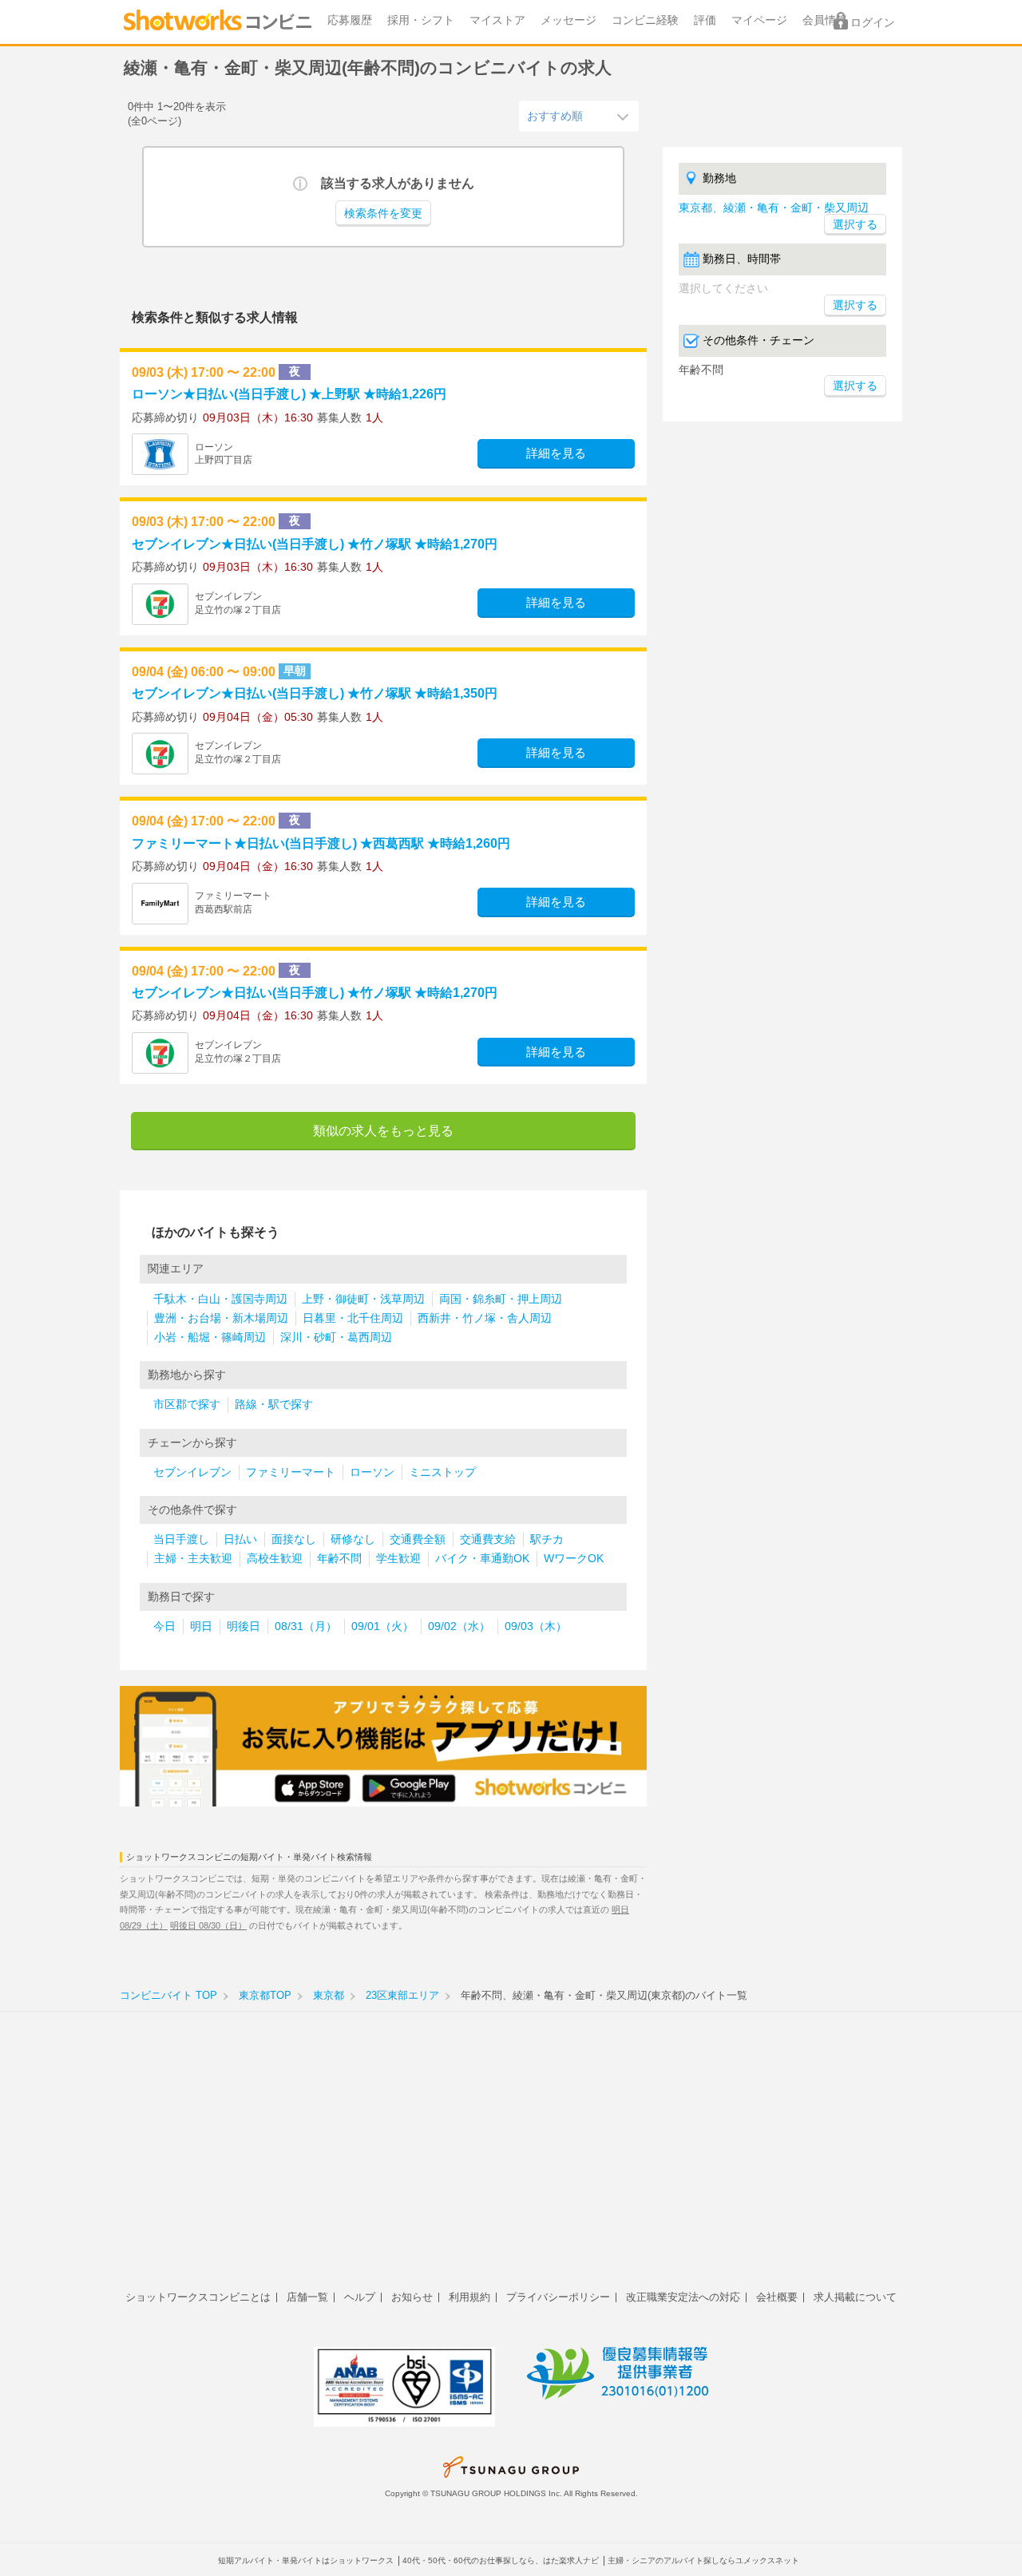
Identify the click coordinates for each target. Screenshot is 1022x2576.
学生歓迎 (398, 1559)
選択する (855, 305)
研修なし (353, 1539)
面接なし (294, 1539)
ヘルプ (360, 2297)
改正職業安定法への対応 (683, 2297)
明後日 (244, 1626)
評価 (705, 20)
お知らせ (412, 2297)
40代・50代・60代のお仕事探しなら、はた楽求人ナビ (501, 2560)
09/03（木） (536, 1626)
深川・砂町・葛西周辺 (336, 1337)
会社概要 (777, 2297)
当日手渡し (181, 1539)
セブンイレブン (192, 1472)
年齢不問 (339, 1559)
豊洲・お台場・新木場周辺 (221, 1318)
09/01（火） (382, 1626)
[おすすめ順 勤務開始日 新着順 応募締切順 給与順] (579, 116)
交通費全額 (418, 1539)
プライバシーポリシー (558, 2297)
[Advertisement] (511, 2159)
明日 (201, 1626)
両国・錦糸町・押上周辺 (501, 1299)
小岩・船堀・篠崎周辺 (210, 1337)
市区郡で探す (187, 1405)
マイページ (759, 20)
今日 (164, 1626)
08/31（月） (306, 1626)
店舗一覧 (307, 2297)
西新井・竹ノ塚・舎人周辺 (485, 1318)
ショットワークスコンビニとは (198, 2297)
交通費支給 (488, 1539)
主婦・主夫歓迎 (193, 1559)
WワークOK (574, 1559)
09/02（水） (459, 1626)
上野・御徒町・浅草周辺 (363, 1299)
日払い (240, 1539)
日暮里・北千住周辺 (353, 1318)
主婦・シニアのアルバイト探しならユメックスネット (703, 2560)
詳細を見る (556, 453)
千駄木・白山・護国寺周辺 (220, 1299)
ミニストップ (442, 1472)
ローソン (372, 1472)
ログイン (873, 23)
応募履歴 (350, 20)
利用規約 (469, 2297)
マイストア (497, 20)
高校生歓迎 (275, 1559)
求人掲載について (855, 2297)
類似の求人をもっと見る (383, 1131)
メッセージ (568, 20)
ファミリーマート (291, 1472)
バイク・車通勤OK (482, 1559)
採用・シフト (421, 20)
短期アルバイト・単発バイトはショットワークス (306, 2560)
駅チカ (547, 1539)
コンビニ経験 (645, 20)
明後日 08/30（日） (208, 1925)
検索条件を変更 (383, 214)
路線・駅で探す (274, 1405)
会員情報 (825, 20)
